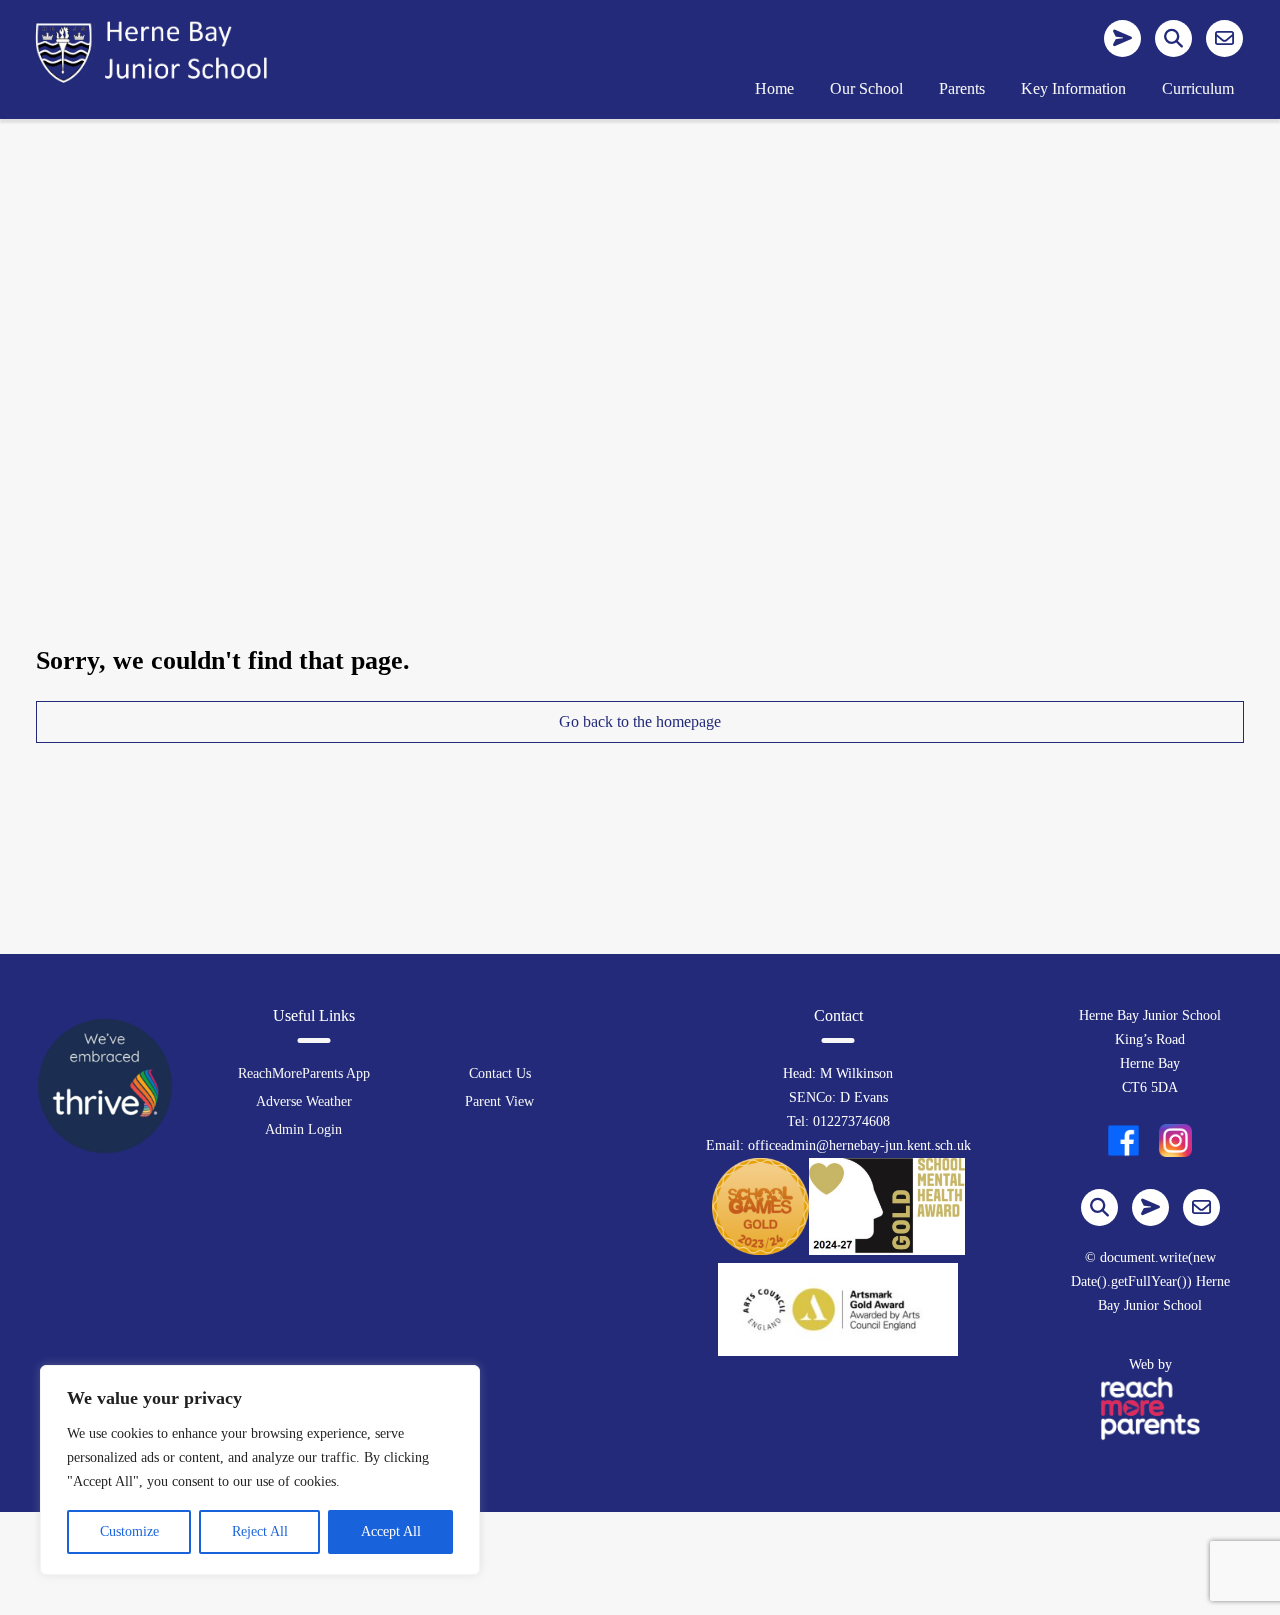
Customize (129, 1531)
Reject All (260, 1531)
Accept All (391, 1531)
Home (774, 88)
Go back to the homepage (640, 721)
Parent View (499, 1101)
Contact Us (500, 1073)
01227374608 (851, 1121)
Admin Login (303, 1129)
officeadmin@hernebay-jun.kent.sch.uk (859, 1145)
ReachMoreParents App (304, 1073)
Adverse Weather (304, 1101)
